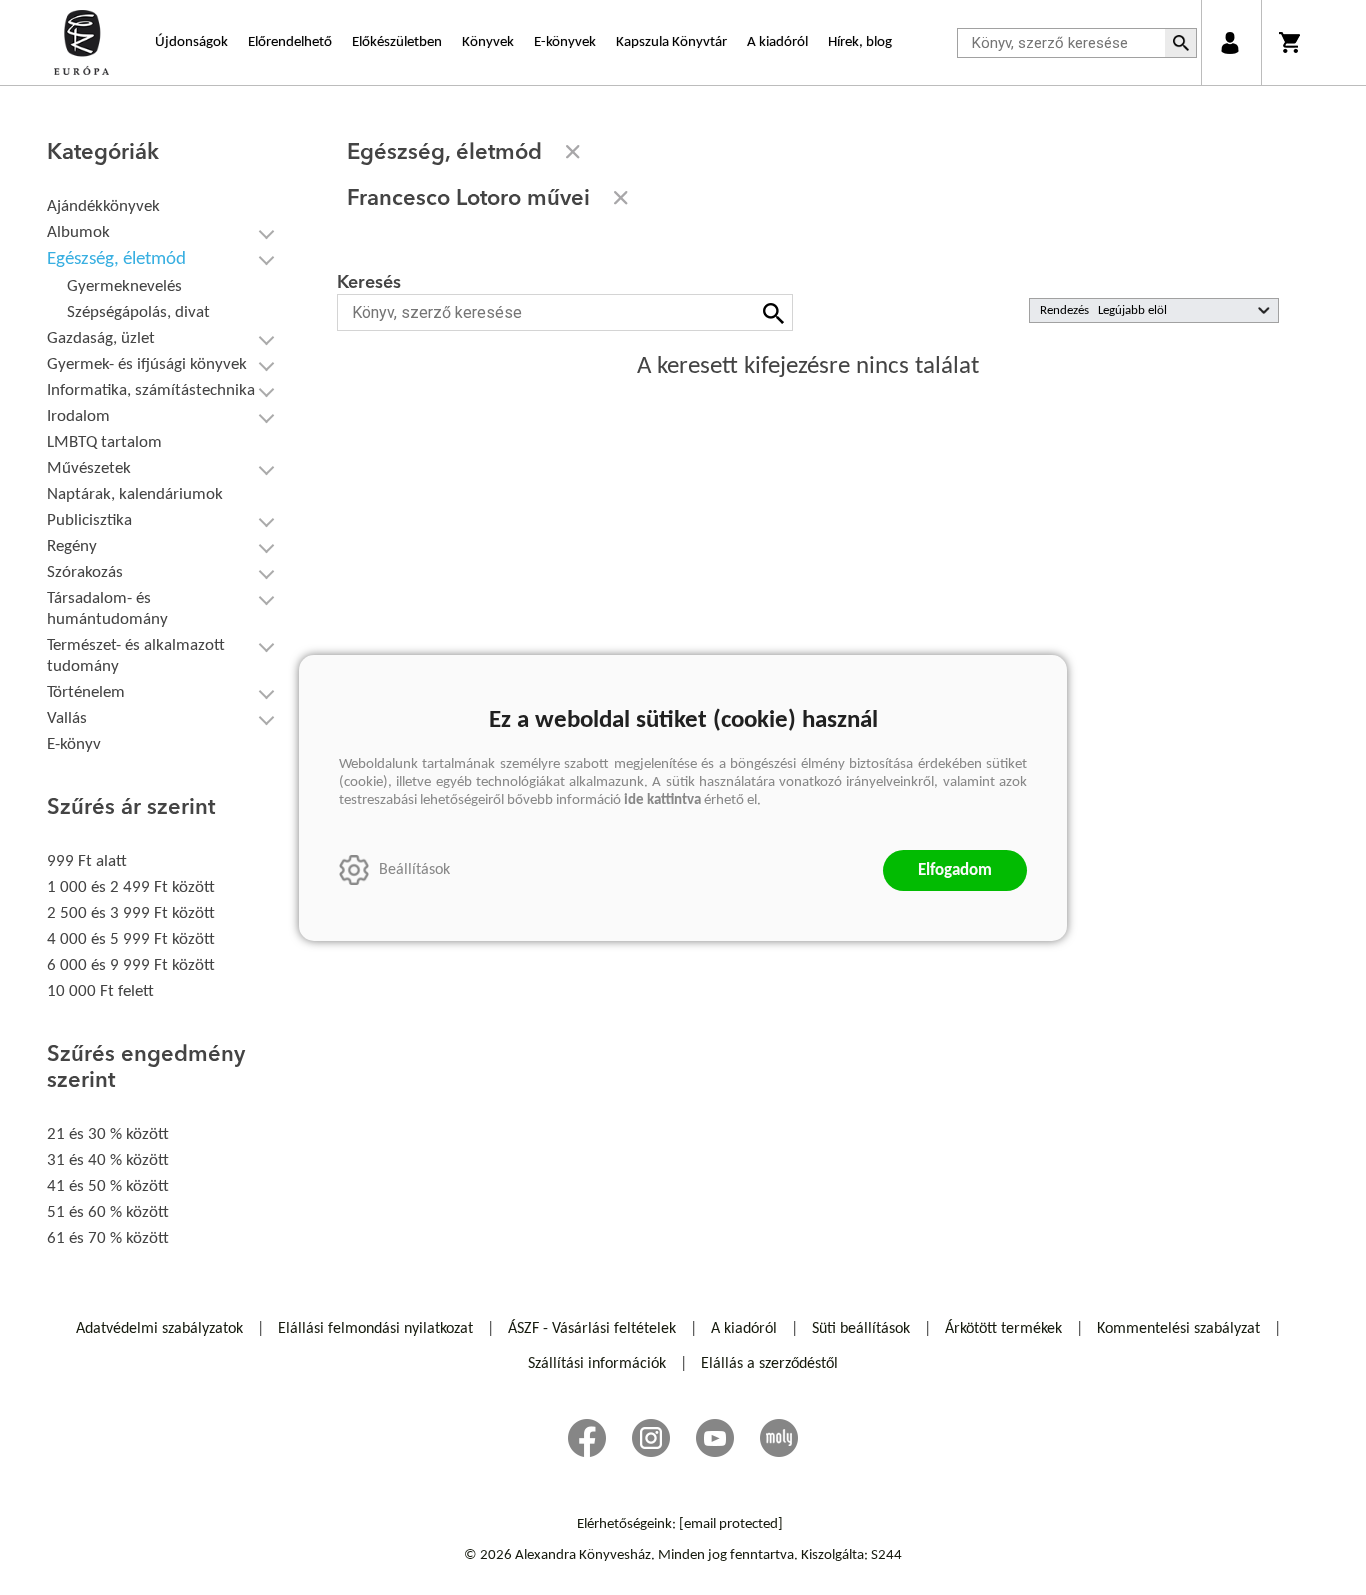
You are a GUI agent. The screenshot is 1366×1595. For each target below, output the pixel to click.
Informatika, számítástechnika (151, 390)
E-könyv (74, 744)
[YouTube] (715, 1438)
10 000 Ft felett (100, 991)
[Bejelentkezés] (1229, 42)
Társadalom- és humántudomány (107, 609)
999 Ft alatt (87, 861)
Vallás (67, 718)
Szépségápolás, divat (138, 312)
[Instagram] (651, 1438)
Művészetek (89, 468)
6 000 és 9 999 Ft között (131, 965)
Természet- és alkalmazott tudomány (136, 656)
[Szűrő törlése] (573, 152)
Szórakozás (85, 572)
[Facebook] (587, 1438)
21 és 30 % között (108, 1134)
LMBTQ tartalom (104, 442)
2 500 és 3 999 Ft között (131, 913)
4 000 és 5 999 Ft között (131, 939)
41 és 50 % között (108, 1186)
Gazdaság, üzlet (101, 338)
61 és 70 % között (108, 1238)
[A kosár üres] (1291, 42)
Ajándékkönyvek (103, 206)
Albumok (78, 232)
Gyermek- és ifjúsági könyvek (147, 364)
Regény (72, 546)
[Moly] (779, 1438)
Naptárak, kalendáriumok (135, 494)
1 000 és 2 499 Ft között (131, 887)
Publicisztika (89, 520)
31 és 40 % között (108, 1160)
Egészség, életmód (116, 259)
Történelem (86, 692)
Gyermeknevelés (124, 286)
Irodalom (78, 416)
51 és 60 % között (108, 1212)
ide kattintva (662, 800)
